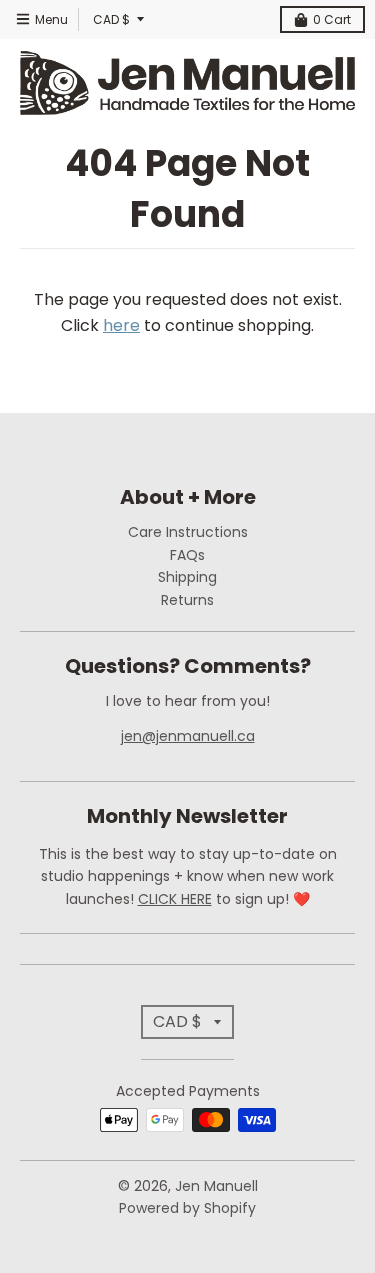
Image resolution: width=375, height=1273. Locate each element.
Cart (332, 19)
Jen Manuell (216, 1186)
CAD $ (111, 19)
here (121, 325)
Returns (187, 600)
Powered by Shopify (187, 1208)
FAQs (187, 555)
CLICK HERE (175, 899)
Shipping (187, 577)
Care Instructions (188, 532)
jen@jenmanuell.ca (188, 736)
